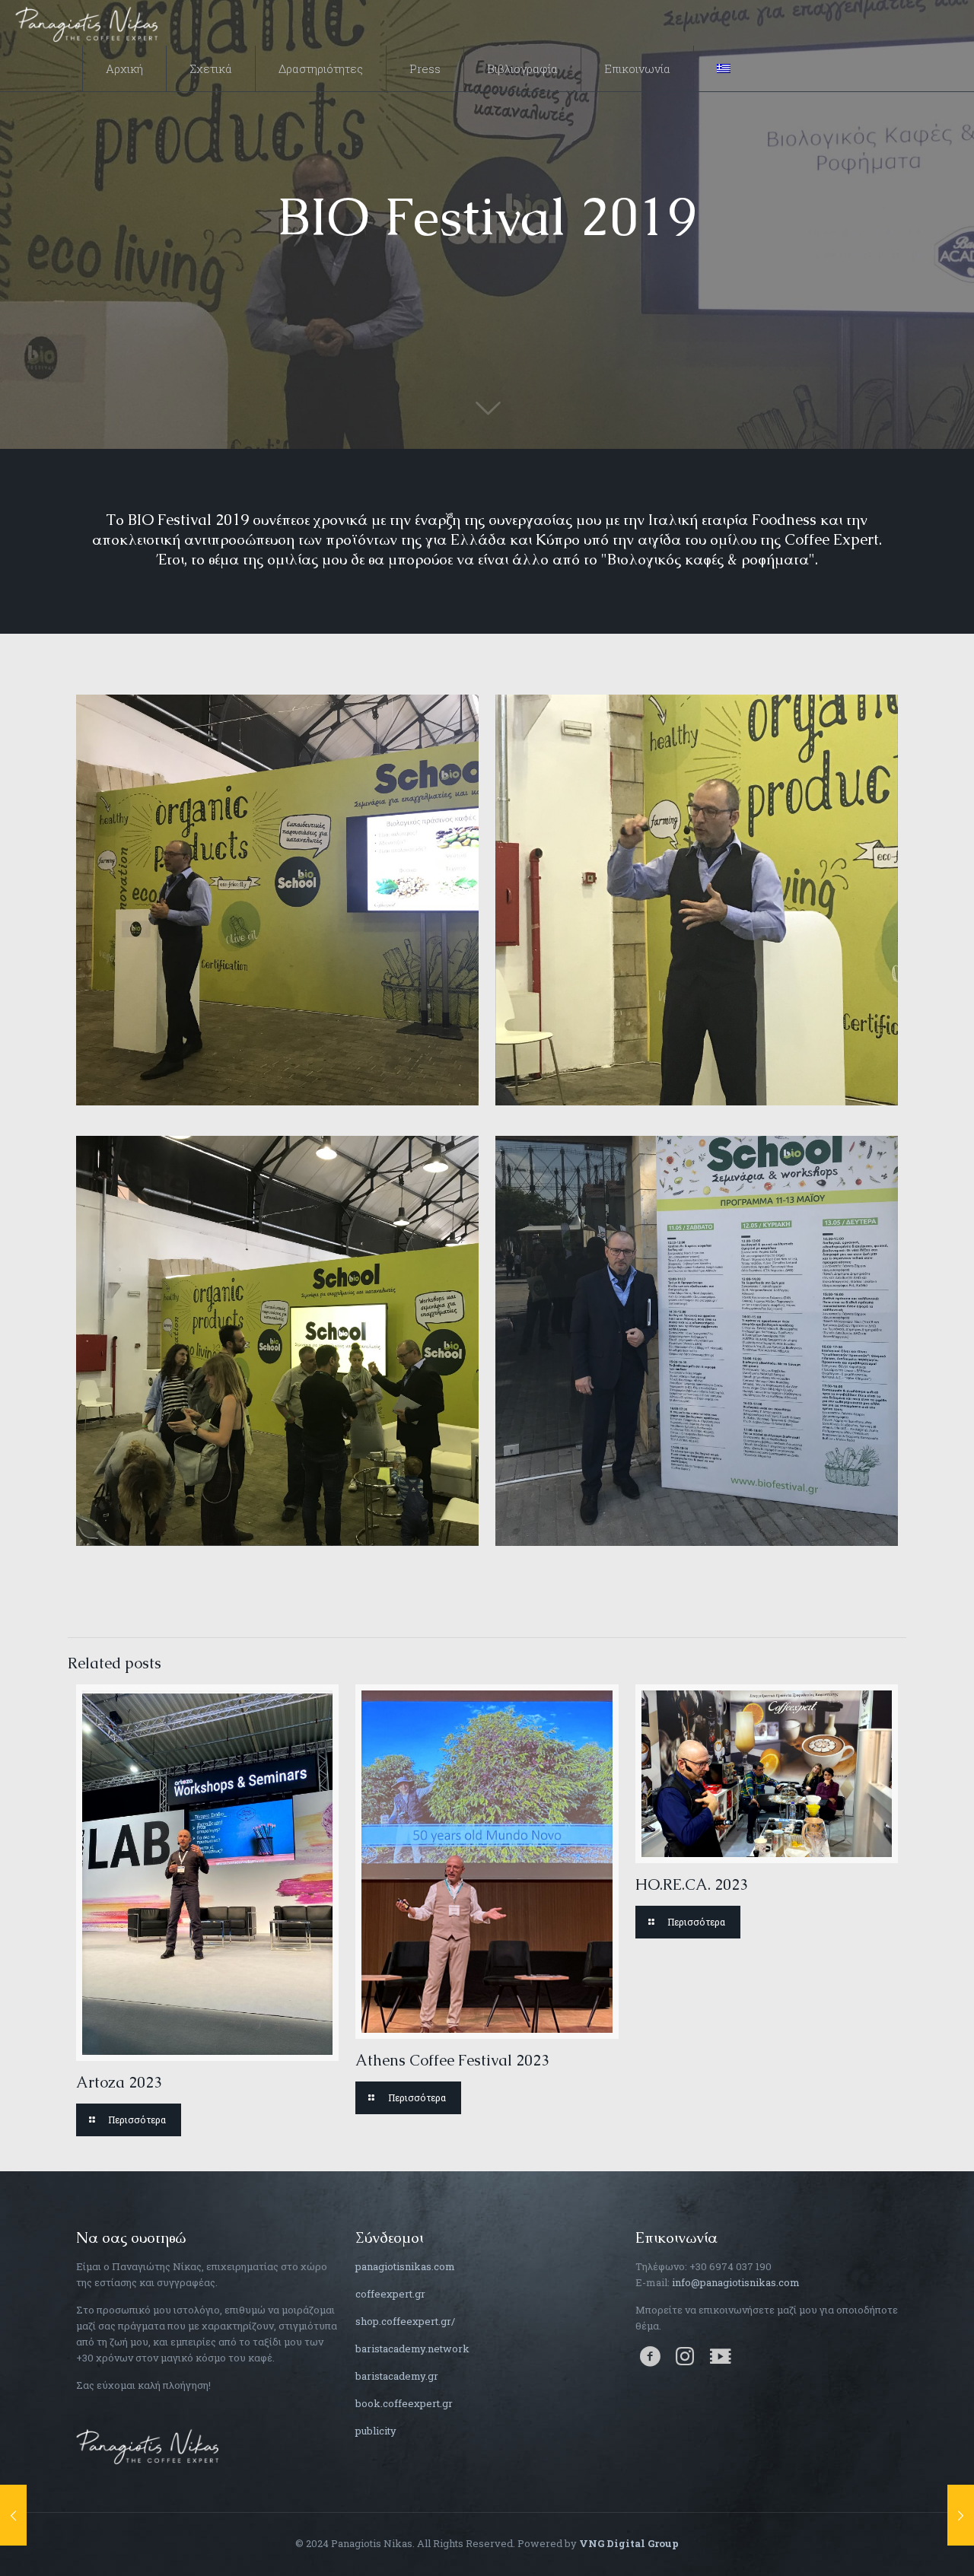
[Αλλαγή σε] (724, 68)
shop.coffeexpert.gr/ (405, 2321)
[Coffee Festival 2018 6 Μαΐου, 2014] (13, 2515)
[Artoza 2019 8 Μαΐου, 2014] (961, 2515)
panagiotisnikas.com (405, 2266)
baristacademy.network (412, 2349)
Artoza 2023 (119, 2082)
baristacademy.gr (397, 2376)
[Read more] (129, 2120)
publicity (376, 2431)
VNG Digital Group (629, 2543)
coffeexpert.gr (390, 2294)
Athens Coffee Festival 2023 (452, 2060)
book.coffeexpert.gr (404, 2403)
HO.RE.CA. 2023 (692, 1884)
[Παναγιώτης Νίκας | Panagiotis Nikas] (87, 23)
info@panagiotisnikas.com (736, 2282)
